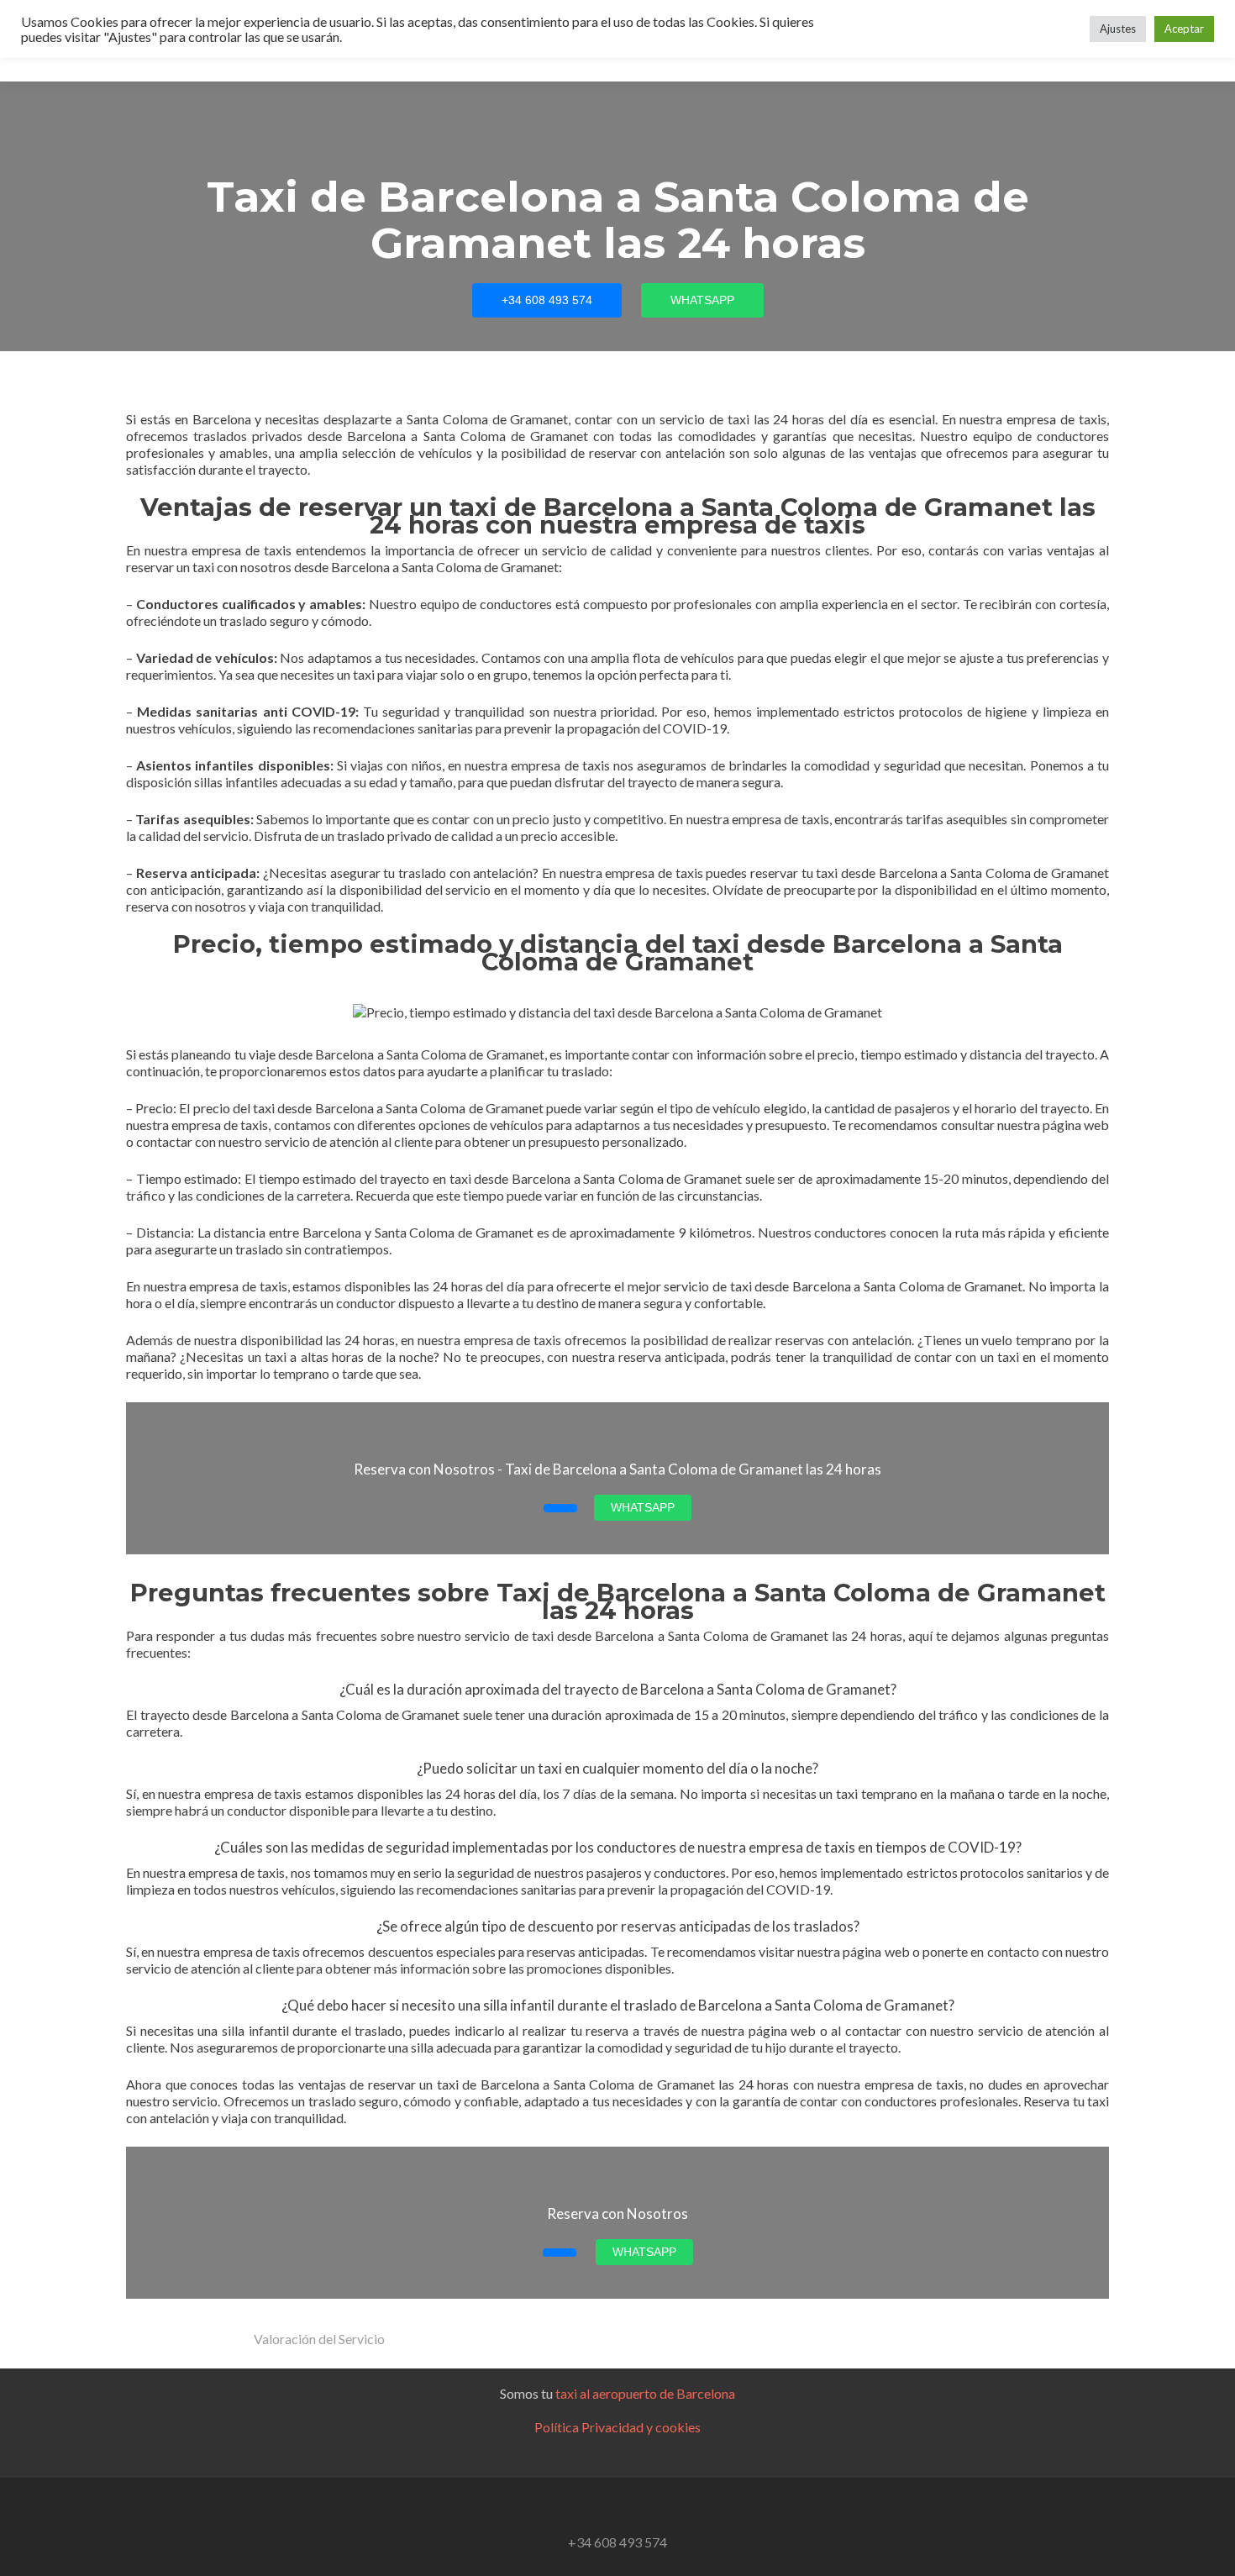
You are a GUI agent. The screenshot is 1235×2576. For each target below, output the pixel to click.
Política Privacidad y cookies (617, 2427)
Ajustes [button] (1118, 29)
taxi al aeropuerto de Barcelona (645, 2393)
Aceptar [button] (1184, 29)
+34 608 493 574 (547, 300)
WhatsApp (702, 300)
